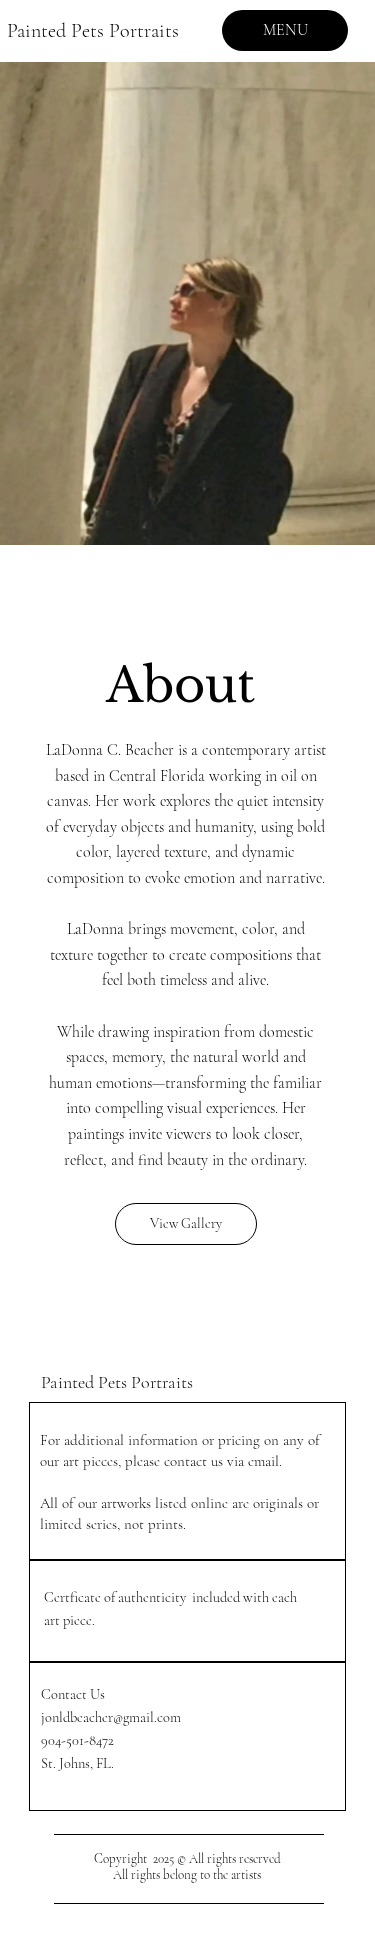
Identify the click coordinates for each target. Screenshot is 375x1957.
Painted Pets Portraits (95, 31)
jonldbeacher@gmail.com (111, 1717)
